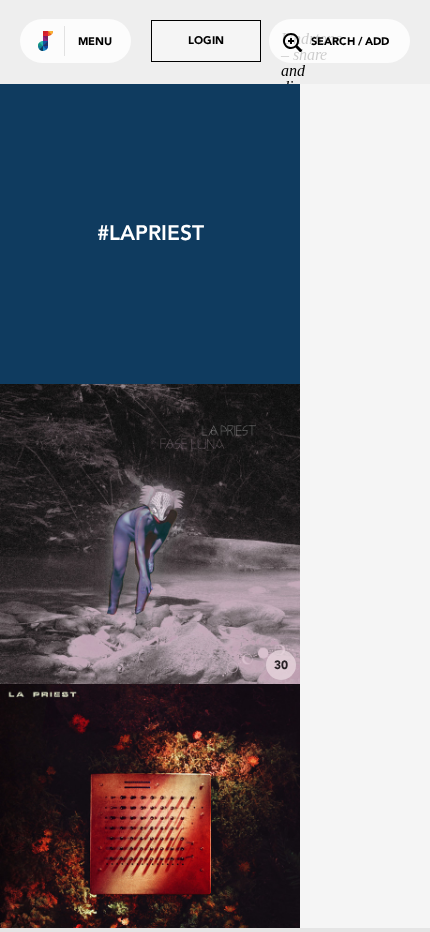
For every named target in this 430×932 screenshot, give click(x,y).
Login (206, 41)
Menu (95, 42)
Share (212, 534)
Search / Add (350, 42)
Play (150, 534)
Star (150, 629)
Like (87, 534)
